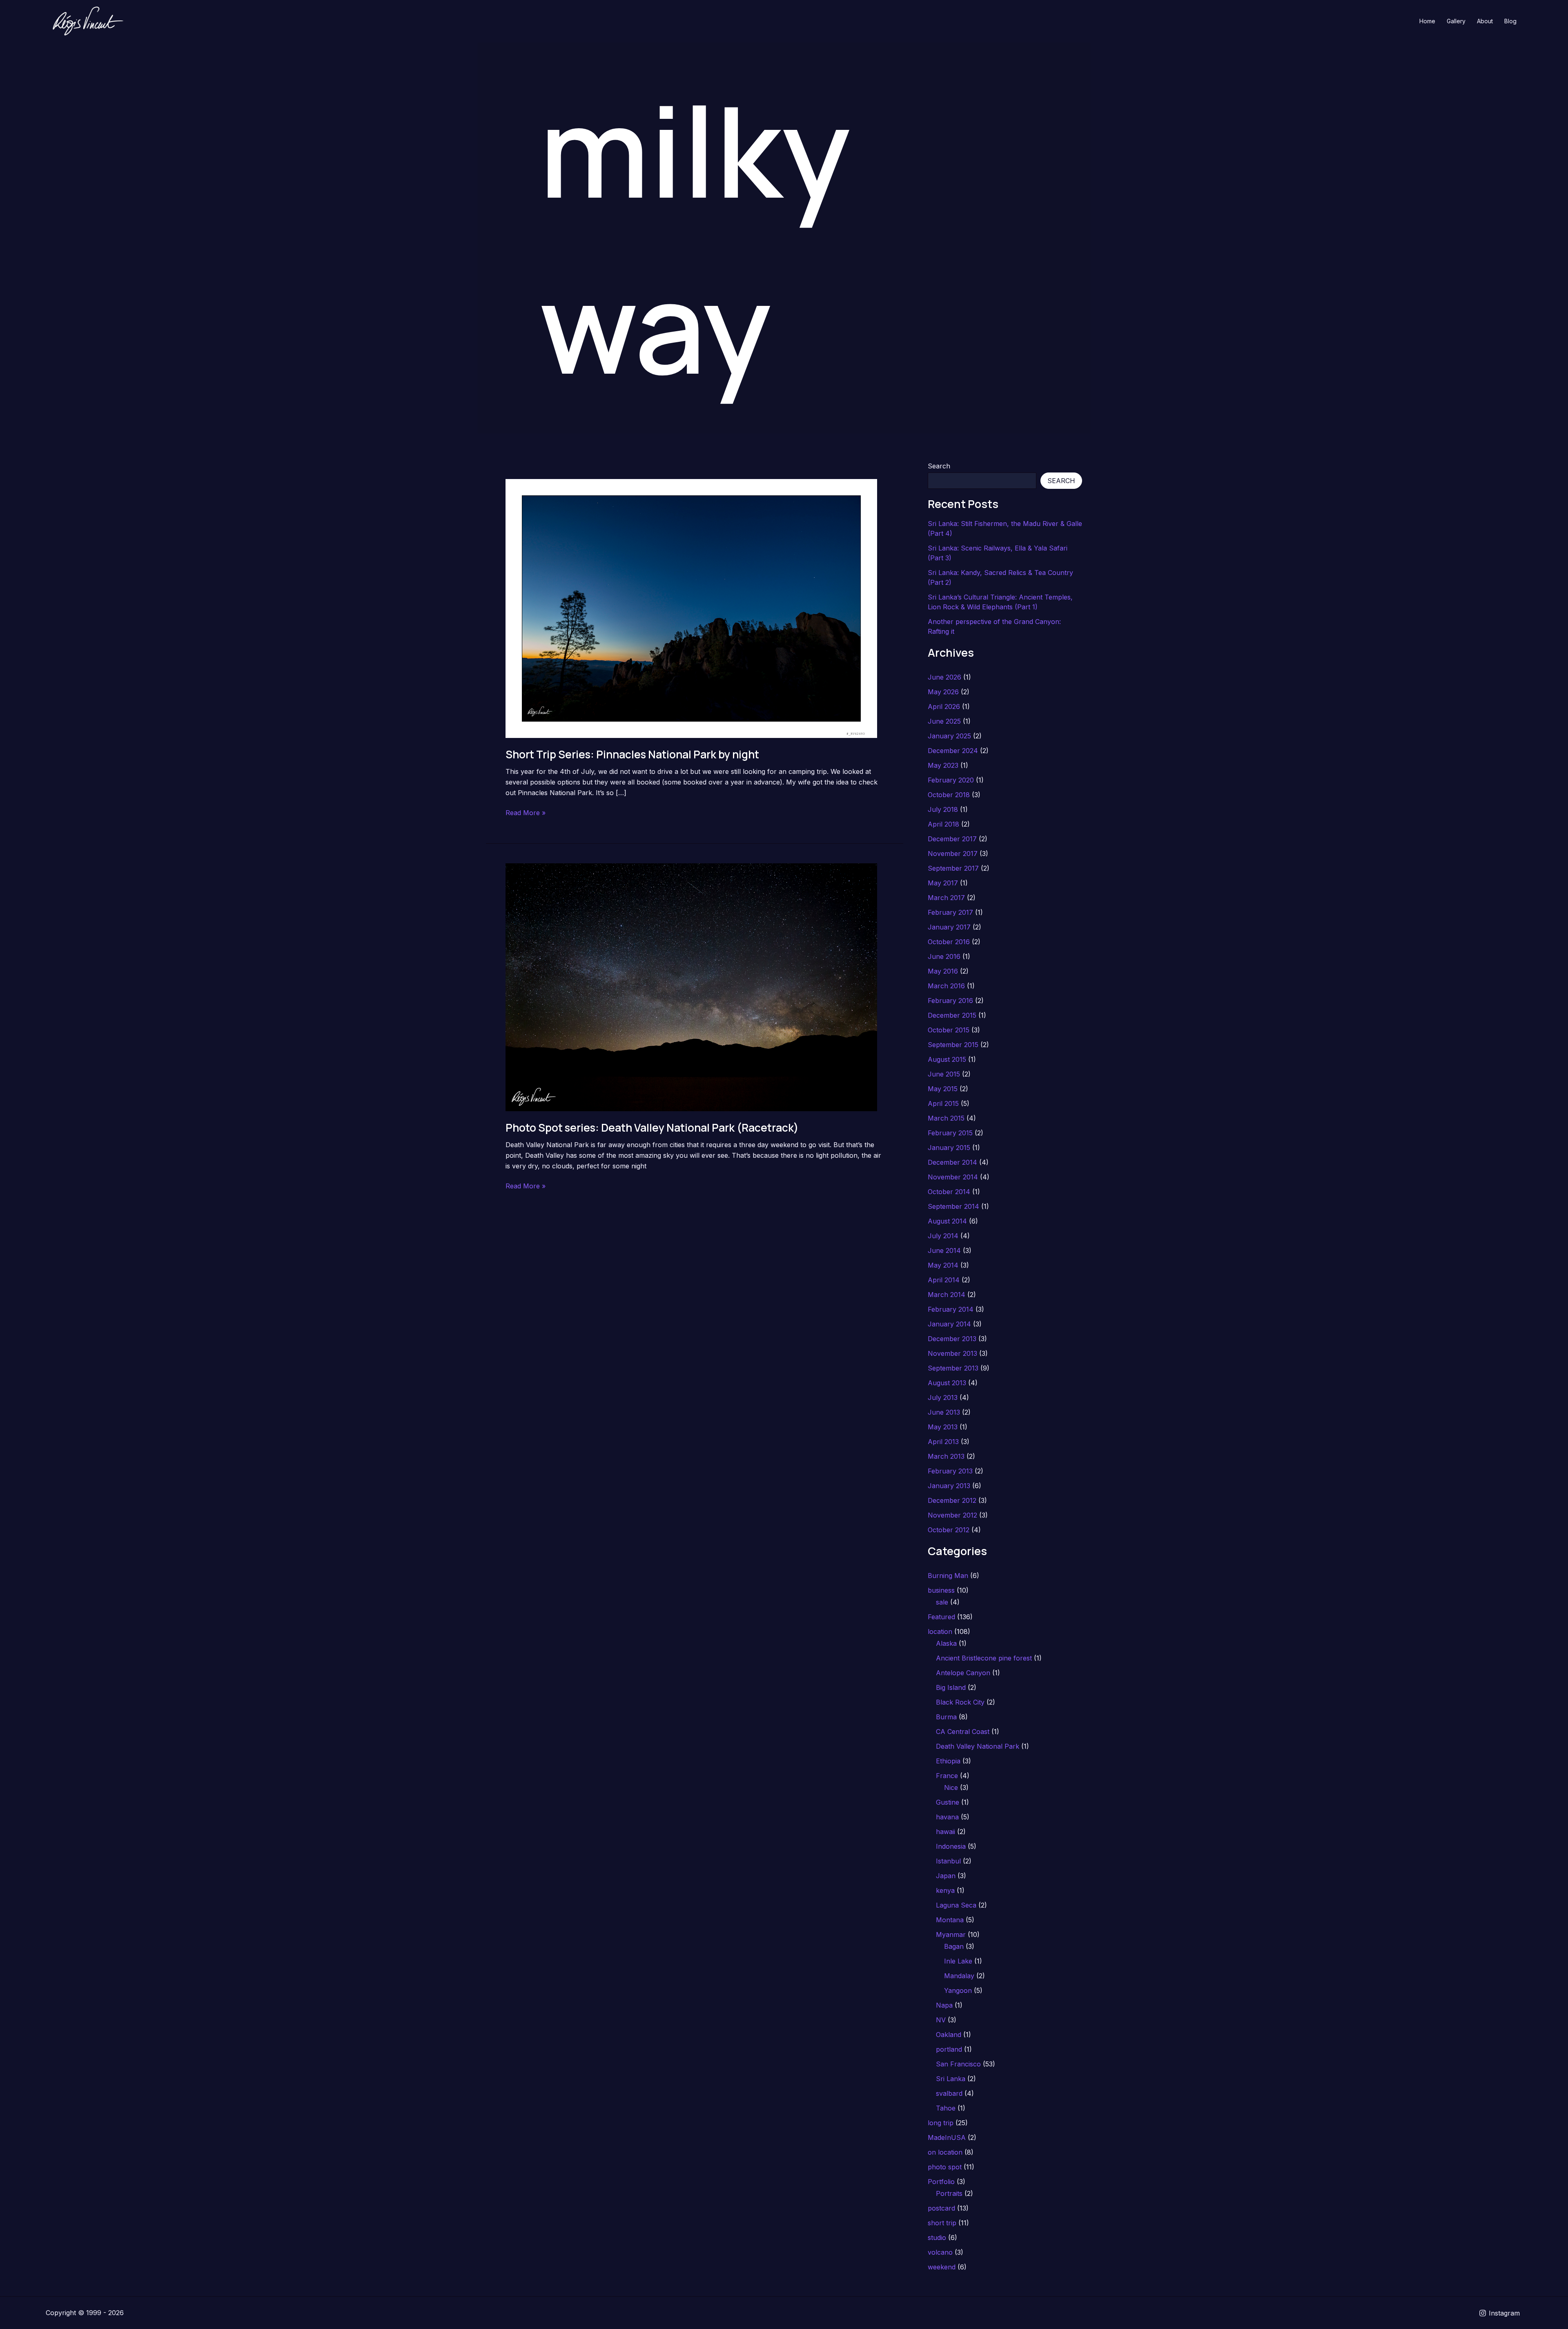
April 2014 (944, 1280)
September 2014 (953, 1206)
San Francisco (958, 2064)
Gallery (1456, 21)
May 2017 (943, 883)
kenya (945, 1890)
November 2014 (953, 1177)
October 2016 (949, 942)
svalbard (949, 2093)
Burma (946, 1717)
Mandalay (959, 1976)
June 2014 (944, 1250)
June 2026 (944, 677)
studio (937, 2238)
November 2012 (952, 1515)
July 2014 (943, 1236)
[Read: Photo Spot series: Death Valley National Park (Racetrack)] (691, 986)
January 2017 (949, 927)
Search (939, 466)
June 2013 (944, 1412)
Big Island (951, 1687)
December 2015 (952, 1015)
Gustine (948, 1802)
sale (942, 1602)
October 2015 (949, 1030)
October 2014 (949, 1192)
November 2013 (952, 1353)
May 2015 (943, 1089)
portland (949, 2049)
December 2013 (952, 1339)
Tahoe (946, 2108)
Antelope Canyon (963, 1673)
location (940, 1631)
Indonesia (951, 1846)
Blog (1510, 21)
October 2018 (949, 795)
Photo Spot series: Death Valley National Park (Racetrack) (652, 1128)
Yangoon (958, 1990)
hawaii (945, 1832)
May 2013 (943, 1427)
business (941, 1590)
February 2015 (950, 1133)
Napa (944, 2005)
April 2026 (944, 707)
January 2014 (949, 1324)
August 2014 (947, 1221)
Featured (941, 1617)
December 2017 (952, 839)
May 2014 (943, 1265)
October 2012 (949, 1530)
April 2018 (943, 824)
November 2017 (953, 854)
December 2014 (952, 1162)
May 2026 (943, 692)
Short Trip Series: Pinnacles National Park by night (632, 754)
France (947, 1776)
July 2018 (943, 809)
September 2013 (953, 1368)
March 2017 (946, 898)
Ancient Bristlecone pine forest (984, 1658)
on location (945, 2152)
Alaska (946, 1643)
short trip (942, 2223)
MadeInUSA (947, 2137)
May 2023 (943, 765)
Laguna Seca (956, 1905)
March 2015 (946, 1118)
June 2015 (944, 1074)
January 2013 (949, 1486)
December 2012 (952, 1500)
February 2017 (950, 912)
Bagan (954, 1946)
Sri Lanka (951, 2079)
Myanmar (951, 1935)
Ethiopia (948, 1761)
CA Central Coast (963, 1732)
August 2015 (947, 1059)
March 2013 (946, 1456)
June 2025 (944, 721)
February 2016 (950, 1001)
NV (941, 2020)
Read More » (526, 813)
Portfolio (941, 2182)
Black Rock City (960, 1702)
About (1485, 21)
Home (1427, 21)
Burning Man (948, 1576)
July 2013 (943, 1397)
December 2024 (953, 751)
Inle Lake (958, 1961)
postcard (941, 2208)
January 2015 (949, 1148)
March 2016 (946, 986)
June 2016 (944, 956)
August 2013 (947, 1383)
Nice (951, 1787)
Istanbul (948, 1861)
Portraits (949, 2193)
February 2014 (951, 1309)
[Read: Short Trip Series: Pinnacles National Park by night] (691, 608)
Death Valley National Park (978, 1746)
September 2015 (953, 1045)
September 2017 (953, 868)
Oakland (949, 2035)
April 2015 (943, 1103)
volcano (940, 2252)
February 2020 (951, 780)
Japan (946, 1876)
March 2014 (947, 1295)
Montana (950, 1920)
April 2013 (943, 1442)
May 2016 (943, 971)
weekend (942, 2267)
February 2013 (950, 1471)
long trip (941, 2123)
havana (947, 1817)
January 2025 (949, 736)
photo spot (945, 2167)
